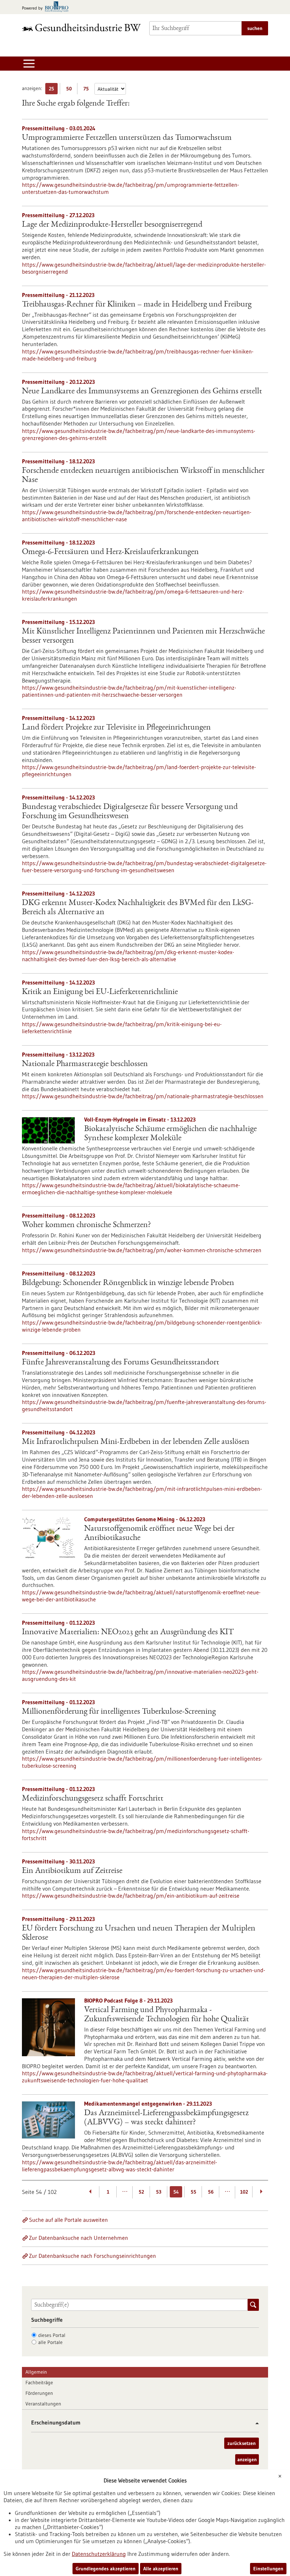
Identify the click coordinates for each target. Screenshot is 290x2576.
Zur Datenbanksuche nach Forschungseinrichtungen (92, 2256)
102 (244, 2192)
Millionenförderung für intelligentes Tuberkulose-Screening (119, 1712)
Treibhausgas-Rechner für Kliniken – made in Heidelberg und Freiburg (137, 305)
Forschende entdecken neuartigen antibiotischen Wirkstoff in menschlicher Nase (143, 476)
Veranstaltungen (43, 2404)
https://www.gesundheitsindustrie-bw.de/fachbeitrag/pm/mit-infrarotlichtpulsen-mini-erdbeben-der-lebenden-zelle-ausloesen (142, 1492)
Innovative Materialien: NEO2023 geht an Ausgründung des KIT (128, 1632)
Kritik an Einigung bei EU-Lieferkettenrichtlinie (100, 992)
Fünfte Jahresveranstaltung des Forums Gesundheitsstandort (121, 1363)
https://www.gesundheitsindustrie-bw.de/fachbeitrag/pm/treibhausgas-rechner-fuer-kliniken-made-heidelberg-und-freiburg (138, 355)
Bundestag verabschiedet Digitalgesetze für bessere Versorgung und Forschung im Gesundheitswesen (130, 812)
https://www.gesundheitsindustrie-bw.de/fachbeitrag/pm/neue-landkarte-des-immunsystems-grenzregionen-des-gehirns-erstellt (139, 434)
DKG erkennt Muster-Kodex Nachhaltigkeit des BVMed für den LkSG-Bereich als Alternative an (138, 908)
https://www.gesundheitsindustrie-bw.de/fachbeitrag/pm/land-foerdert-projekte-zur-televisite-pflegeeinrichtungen (139, 771)
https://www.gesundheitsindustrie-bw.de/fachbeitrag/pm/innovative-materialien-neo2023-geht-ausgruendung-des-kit (140, 1675)
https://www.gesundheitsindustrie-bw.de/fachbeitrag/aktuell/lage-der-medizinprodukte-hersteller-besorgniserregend (144, 268)
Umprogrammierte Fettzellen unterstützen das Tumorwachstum (127, 138)
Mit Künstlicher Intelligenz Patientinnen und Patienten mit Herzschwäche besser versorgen (143, 636)
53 (159, 2192)
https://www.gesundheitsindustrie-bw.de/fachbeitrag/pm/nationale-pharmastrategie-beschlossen (143, 1096)
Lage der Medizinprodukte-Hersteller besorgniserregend (112, 225)
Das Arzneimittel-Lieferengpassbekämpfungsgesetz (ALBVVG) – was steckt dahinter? (166, 2118)
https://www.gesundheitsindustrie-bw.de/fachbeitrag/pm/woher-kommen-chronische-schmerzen (142, 1250)
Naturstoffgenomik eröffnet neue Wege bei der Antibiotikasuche (159, 1534)
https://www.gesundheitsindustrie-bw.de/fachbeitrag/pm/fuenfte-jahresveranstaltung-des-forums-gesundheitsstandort (144, 1405)
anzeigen (247, 2459)
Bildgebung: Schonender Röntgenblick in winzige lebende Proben (128, 1283)
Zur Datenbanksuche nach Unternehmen (79, 2238)
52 (141, 2192)
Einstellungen (268, 2569)
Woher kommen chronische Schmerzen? (86, 1225)
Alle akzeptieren (161, 2569)
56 (211, 2192)
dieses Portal (52, 2335)
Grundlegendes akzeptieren (106, 2569)
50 (71, 90)
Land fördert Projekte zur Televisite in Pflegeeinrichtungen (116, 728)
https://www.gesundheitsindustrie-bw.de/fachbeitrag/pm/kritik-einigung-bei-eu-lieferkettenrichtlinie (122, 1028)
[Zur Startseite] (81, 27)
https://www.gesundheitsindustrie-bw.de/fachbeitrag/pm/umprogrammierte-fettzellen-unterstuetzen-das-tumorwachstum (130, 188)
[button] (254, 2423)
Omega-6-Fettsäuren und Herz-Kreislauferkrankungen (110, 552)
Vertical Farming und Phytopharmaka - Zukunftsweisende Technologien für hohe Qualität (167, 2015)
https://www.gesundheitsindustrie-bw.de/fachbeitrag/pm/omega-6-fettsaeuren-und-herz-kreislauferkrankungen (133, 595)
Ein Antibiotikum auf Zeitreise (72, 1871)
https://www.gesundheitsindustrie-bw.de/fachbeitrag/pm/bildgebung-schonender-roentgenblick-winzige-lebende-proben (142, 1326)
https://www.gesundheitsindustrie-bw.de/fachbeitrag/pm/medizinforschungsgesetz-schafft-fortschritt (136, 1834)
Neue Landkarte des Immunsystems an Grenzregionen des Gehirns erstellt (142, 392)
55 (193, 2192)
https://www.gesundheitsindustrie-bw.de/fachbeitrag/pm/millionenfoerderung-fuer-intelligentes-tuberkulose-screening (142, 1762)
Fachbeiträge (39, 2382)
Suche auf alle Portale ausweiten (68, 2220)
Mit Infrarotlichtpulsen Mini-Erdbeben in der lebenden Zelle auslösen (136, 1442)
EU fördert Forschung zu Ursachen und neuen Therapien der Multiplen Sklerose (139, 1933)
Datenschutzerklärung (99, 2554)
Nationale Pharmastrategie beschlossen (85, 1064)
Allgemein (36, 2372)
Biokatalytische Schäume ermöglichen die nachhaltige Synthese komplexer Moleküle (170, 1134)
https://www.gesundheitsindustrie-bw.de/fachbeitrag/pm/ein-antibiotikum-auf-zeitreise (131, 1896)
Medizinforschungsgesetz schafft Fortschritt (93, 1799)
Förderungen (39, 2393)
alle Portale (50, 2342)
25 (53, 90)
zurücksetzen (242, 2443)
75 (88, 90)
